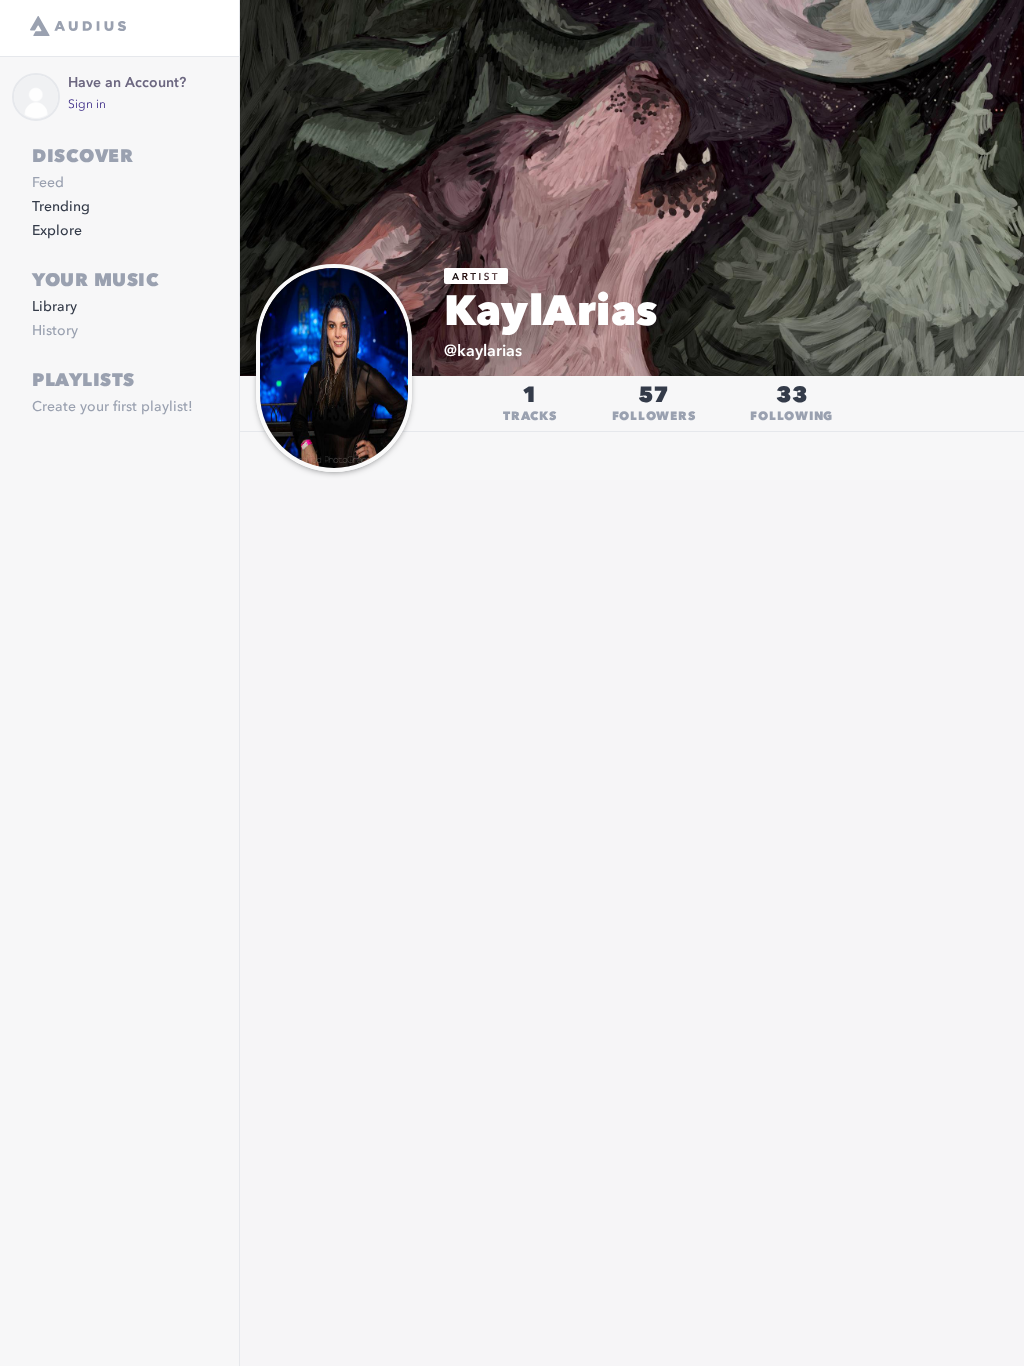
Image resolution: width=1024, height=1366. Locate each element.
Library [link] (54, 307)
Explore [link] (57, 231)
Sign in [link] (87, 105)
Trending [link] (61, 207)
